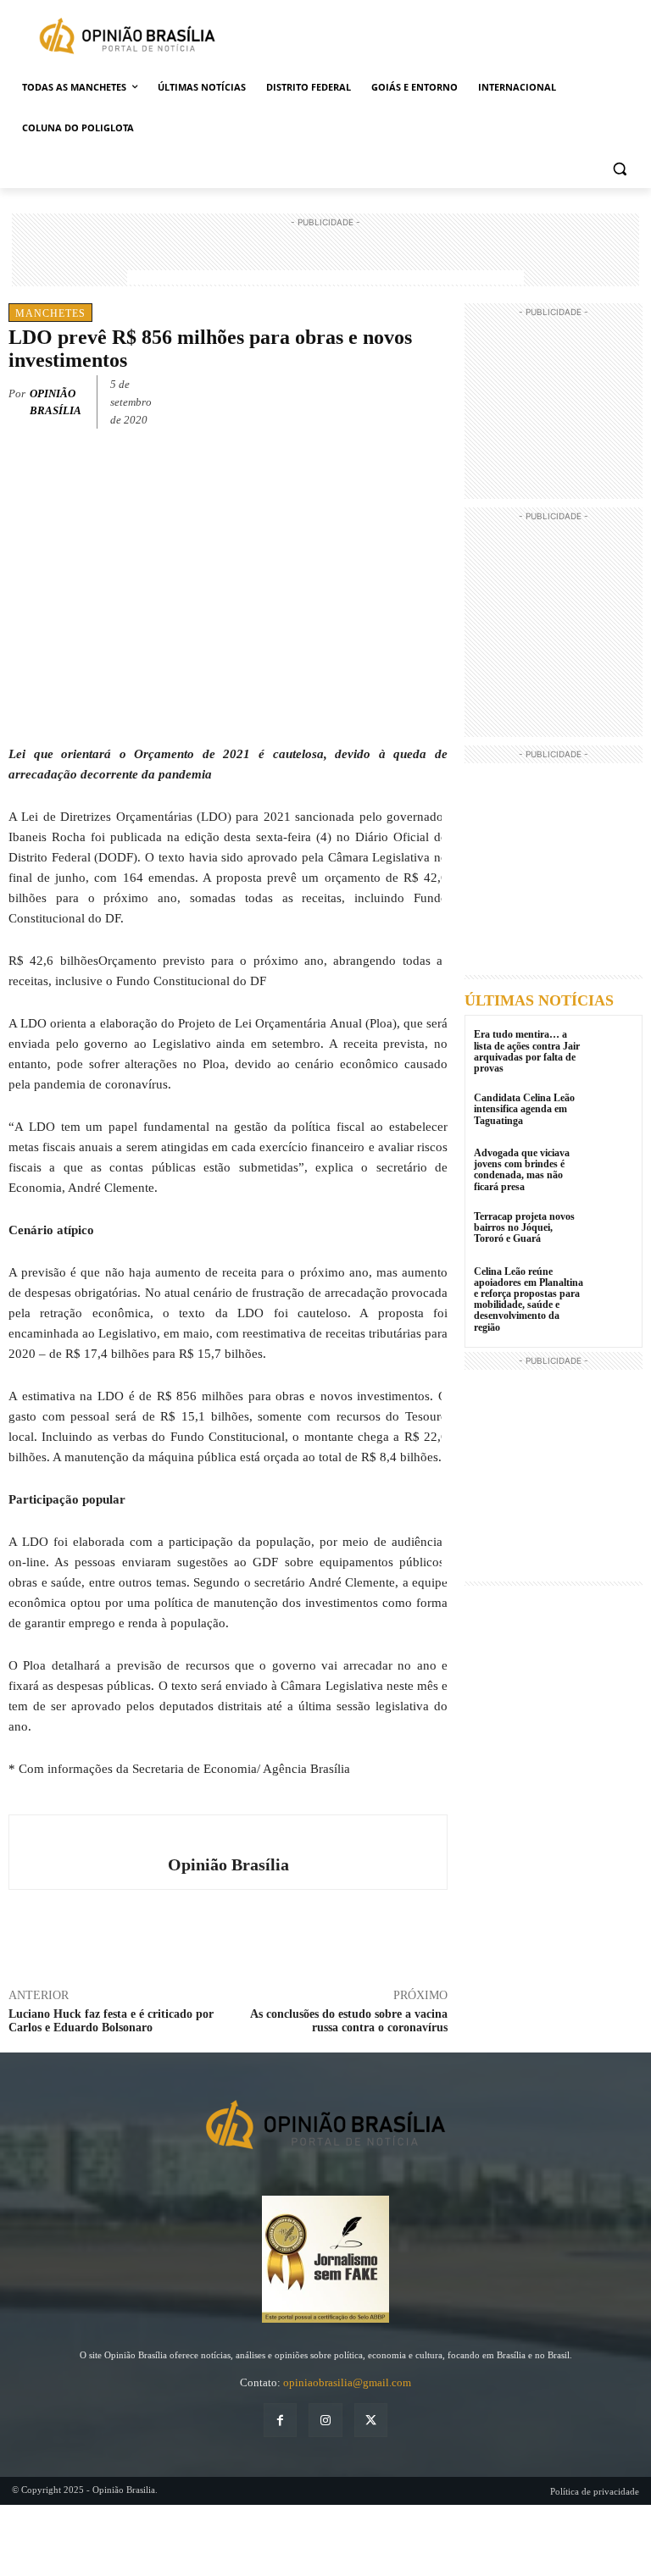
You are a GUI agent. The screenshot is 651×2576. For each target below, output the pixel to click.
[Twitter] (354, 399)
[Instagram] (325, 2420)
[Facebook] (315, 399)
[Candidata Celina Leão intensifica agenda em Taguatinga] (612, 1113)
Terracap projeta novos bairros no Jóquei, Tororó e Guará (524, 1227)
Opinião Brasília (56, 402)
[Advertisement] (325, 257)
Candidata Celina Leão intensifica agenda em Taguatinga (524, 1109)
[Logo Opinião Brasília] (127, 39)
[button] (619, 169)
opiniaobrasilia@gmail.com (347, 2382)
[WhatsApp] (393, 399)
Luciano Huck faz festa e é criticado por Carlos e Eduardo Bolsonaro (111, 2021)
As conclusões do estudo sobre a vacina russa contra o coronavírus (349, 2021)
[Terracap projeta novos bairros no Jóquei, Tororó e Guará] (612, 1232)
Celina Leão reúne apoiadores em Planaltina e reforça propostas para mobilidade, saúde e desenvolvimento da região (529, 1299)
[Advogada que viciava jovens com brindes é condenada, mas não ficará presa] (612, 1169)
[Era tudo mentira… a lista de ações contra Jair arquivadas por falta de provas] (612, 1050)
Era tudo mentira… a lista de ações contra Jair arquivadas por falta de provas (527, 1051)
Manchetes (50, 313)
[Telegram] (432, 399)
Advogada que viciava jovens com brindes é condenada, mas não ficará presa (522, 1170)
